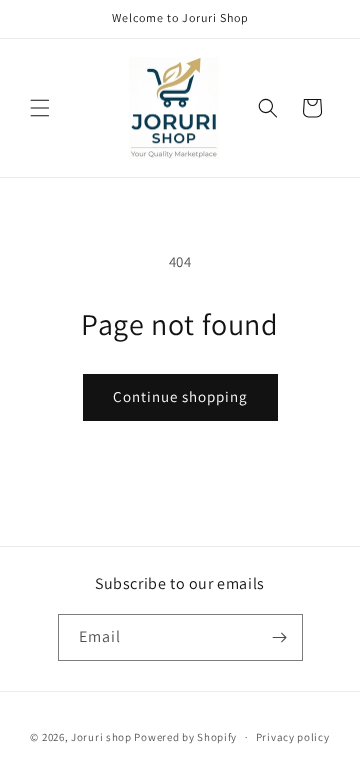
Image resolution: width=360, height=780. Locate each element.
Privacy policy (293, 737)
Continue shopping (180, 396)
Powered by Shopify (185, 737)
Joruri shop (101, 737)
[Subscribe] (280, 637)
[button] (40, 108)
